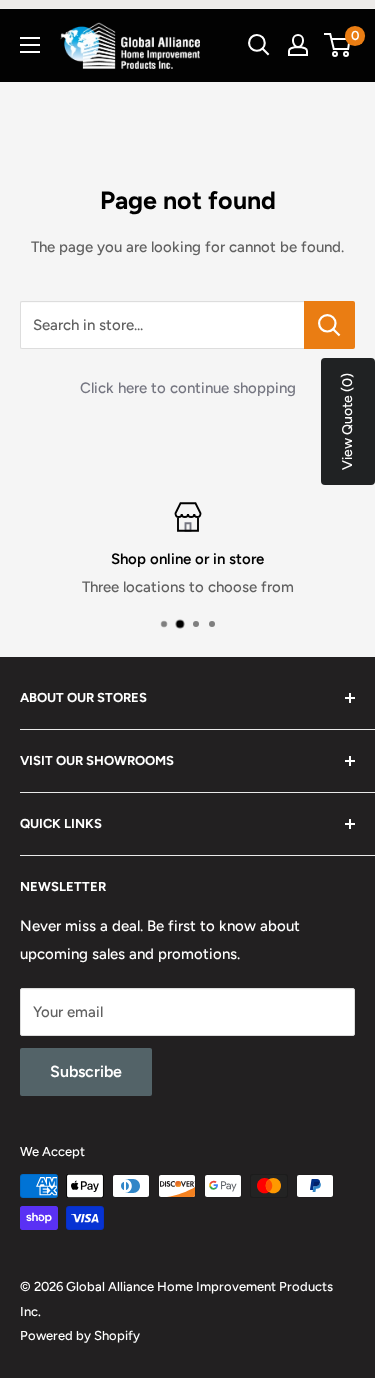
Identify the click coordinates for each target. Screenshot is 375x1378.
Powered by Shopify (80, 1335)
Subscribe (86, 1071)
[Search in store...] (329, 325)
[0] (338, 45)
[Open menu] (30, 45)
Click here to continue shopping (188, 388)
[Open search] (259, 45)
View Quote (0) (347, 421)
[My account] (298, 45)
